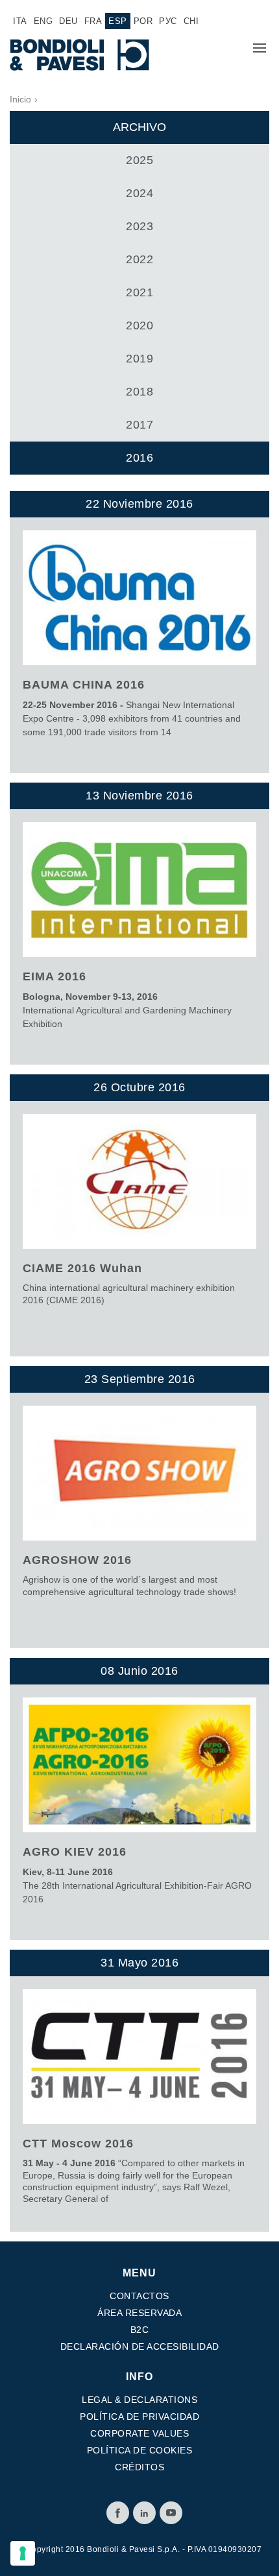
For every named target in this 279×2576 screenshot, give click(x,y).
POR (143, 21)
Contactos (139, 2296)
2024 (139, 193)
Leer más (139, 632)
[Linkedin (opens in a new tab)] (144, 2513)
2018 (139, 392)
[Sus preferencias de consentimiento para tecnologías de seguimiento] (23, 2553)
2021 (139, 292)
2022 (139, 259)
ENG (43, 21)
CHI (191, 21)
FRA (93, 21)
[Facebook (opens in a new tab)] (118, 2513)
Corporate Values (139, 2433)
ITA (20, 21)
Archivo (139, 127)
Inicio (20, 99)
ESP (118, 21)
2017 (139, 425)
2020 (139, 325)
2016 (139, 458)
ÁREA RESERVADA (139, 2313)
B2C (140, 2330)
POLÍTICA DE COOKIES (140, 2450)
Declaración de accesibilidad (140, 2346)
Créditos (139, 2467)
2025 (139, 160)
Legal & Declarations (139, 2400)
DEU (68, 21)
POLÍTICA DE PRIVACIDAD (139, 2416)
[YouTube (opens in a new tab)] (171, 2513)
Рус (168, 21)
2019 (139, 359)
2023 (139, 226)
